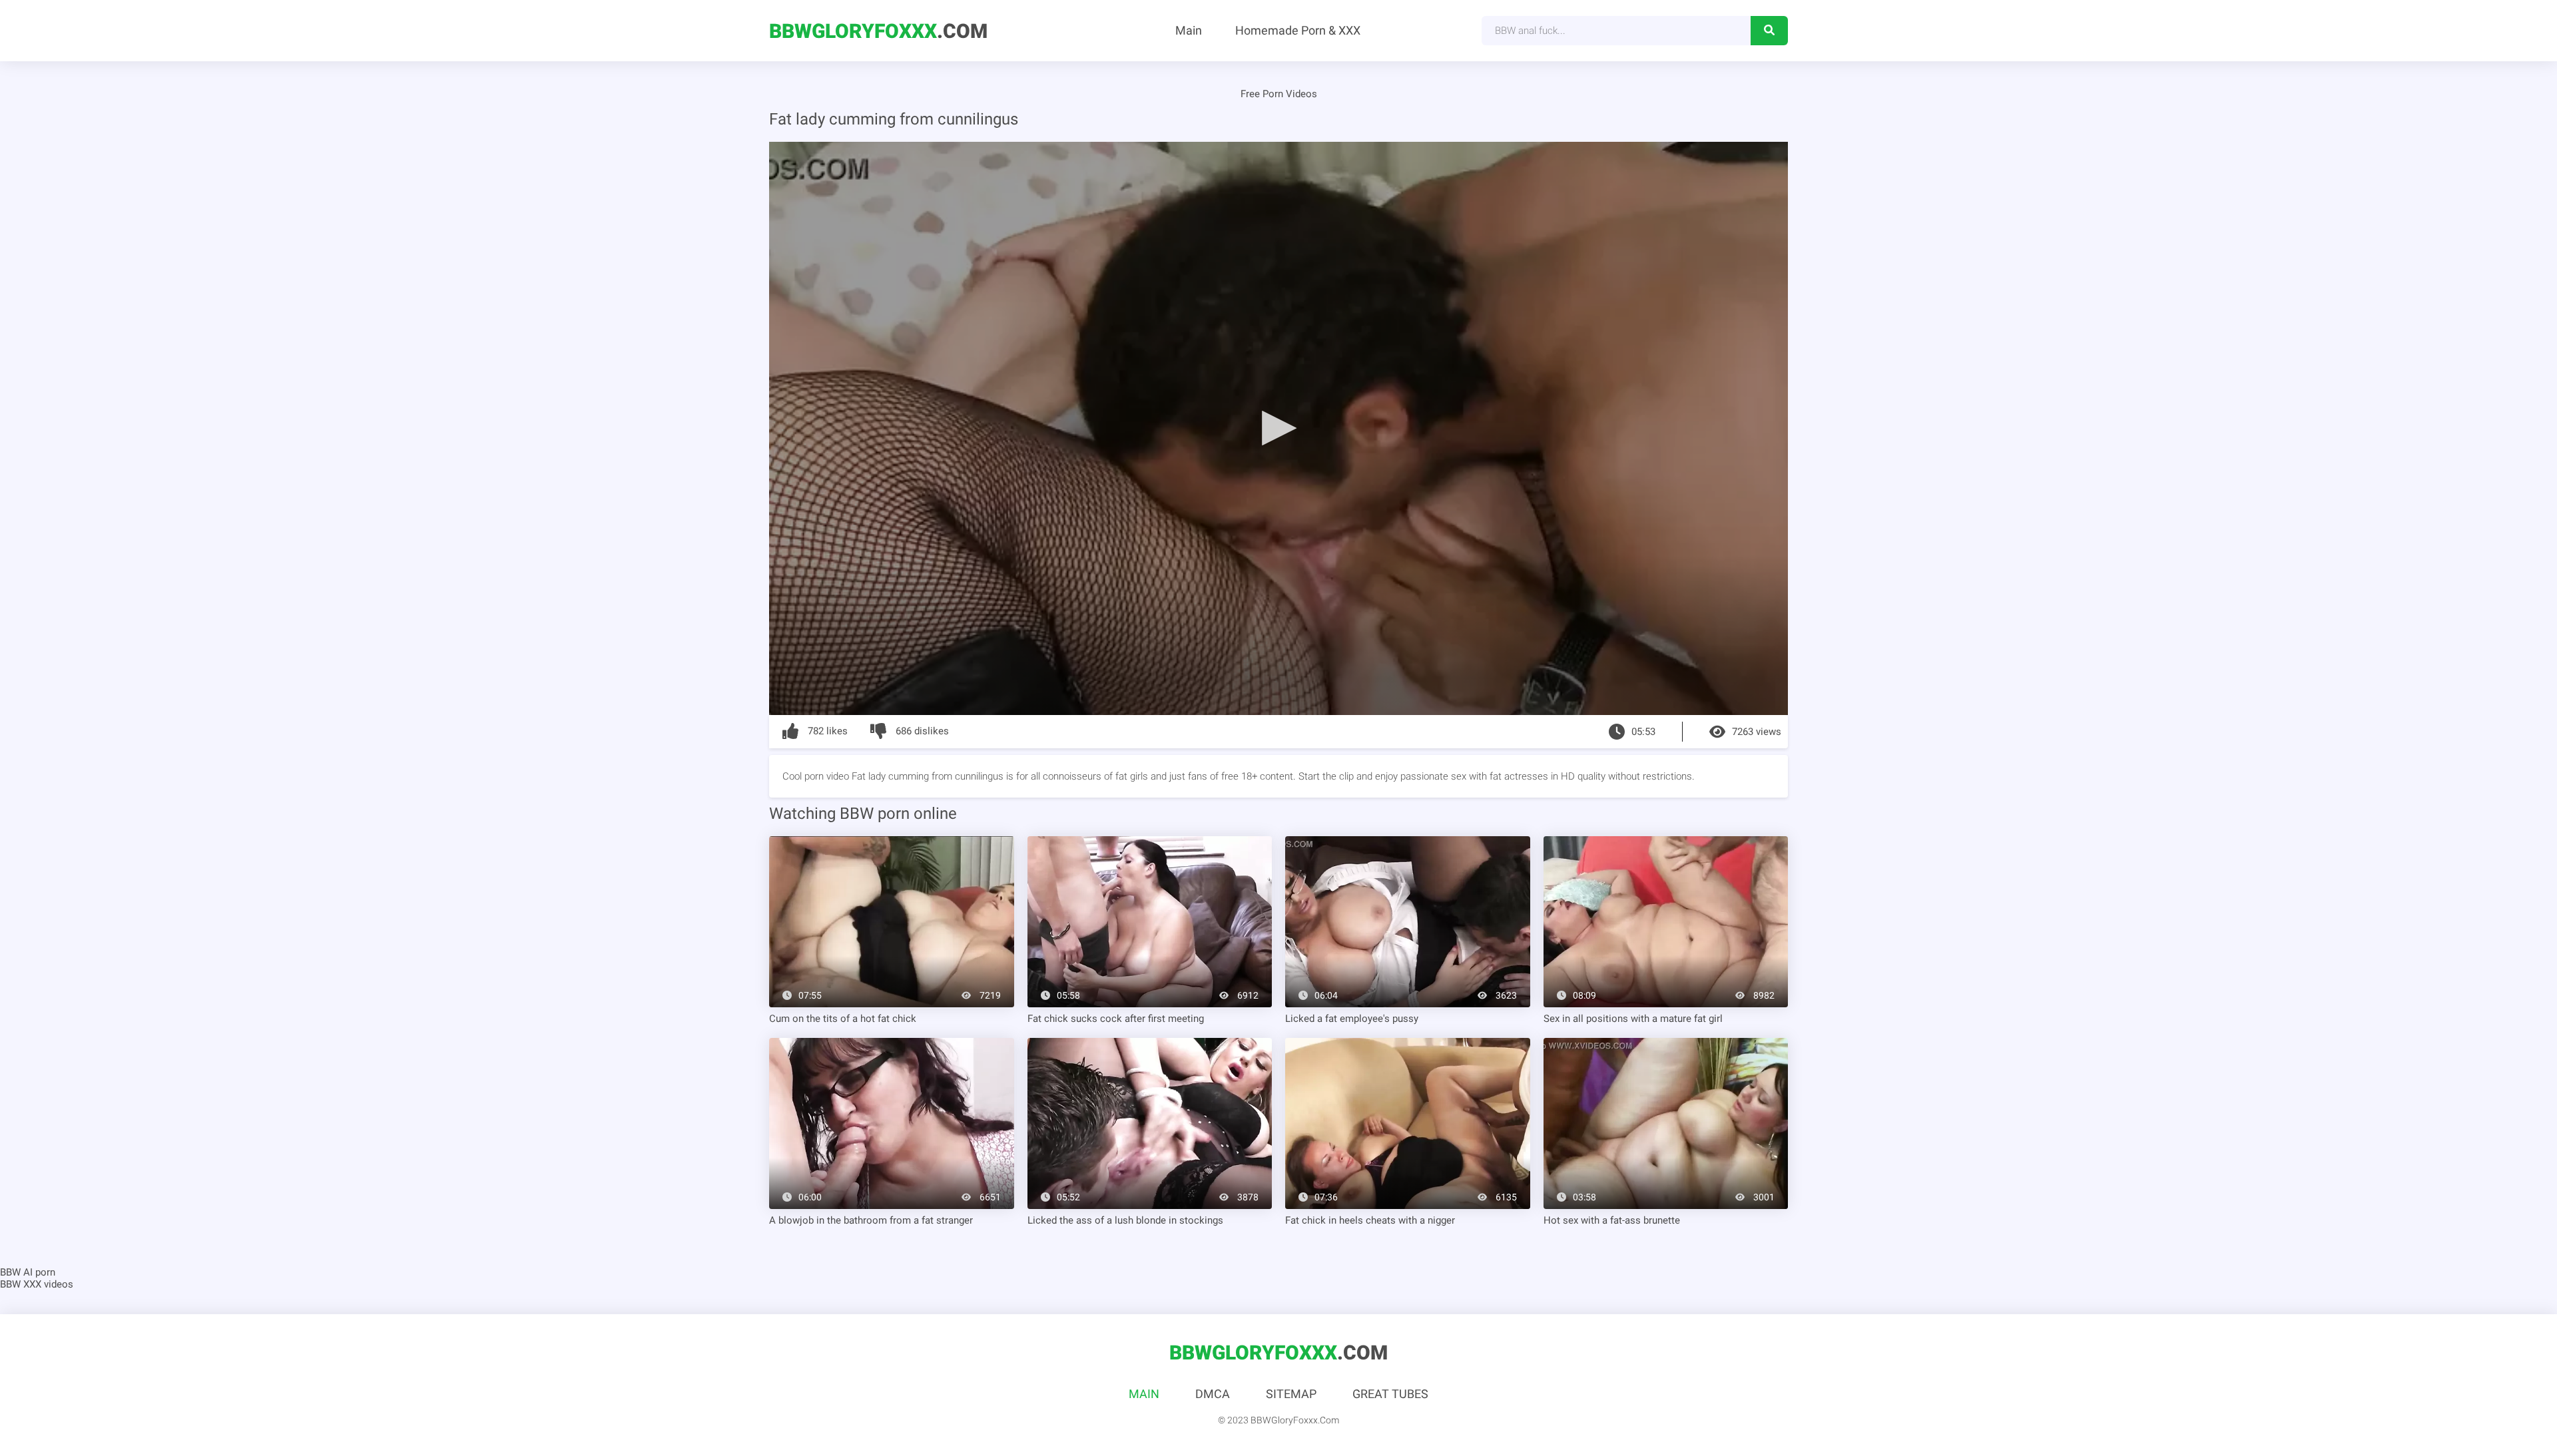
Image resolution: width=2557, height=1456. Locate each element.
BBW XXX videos (37, 1284)
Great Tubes (1390, 1394)
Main (1189, 30)
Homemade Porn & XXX (1298, 30)
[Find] (1769, 31)
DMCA (1213, 1394)
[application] (1278, 428)
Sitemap (1291, 1394)
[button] (1278, 427)
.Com (878, 31)
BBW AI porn (28, 1272)
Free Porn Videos (1279, 94)
